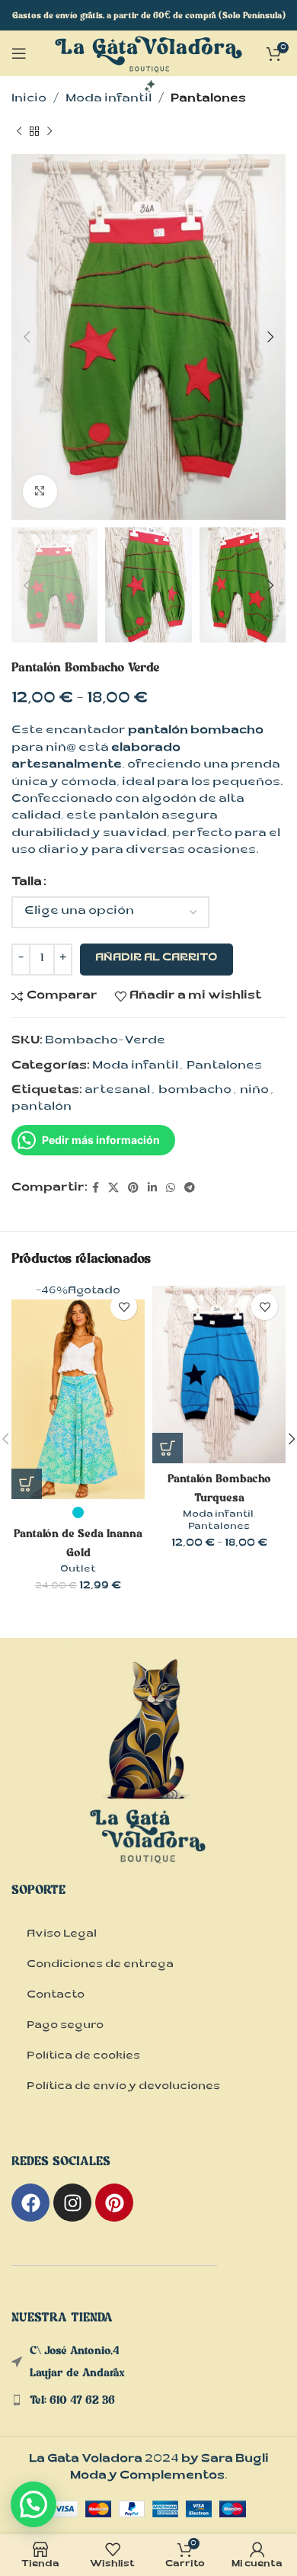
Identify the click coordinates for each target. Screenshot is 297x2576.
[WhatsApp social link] (171, 1189)
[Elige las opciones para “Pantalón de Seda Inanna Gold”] (27, 1484)
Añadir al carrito (156, 959)
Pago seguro (65, 2027)
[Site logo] (148, 65)
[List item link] (148, 2400)
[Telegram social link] (190, 1189)
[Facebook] (30, 2203)
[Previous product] (19, 131)
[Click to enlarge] (40, 492)
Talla (27, 883)
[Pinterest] (114, 2203)
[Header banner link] (148, 15)
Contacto (56, 1996)
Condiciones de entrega (100, 1966)
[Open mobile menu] (19, 53)
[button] (34, 2504)
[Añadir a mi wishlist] (124, 1307)
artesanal (117, 1091)
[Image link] (148, 1778)
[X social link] (113, 1189)
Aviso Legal (62, 1935)
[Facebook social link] (96, 1189)
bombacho (195, 1091)
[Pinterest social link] (133, 1189)
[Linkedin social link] (152, 1189)
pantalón (42, 1108)
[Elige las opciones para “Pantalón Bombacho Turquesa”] (168, 1448)
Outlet (78, 1570)
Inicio (29, 99)
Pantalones (208, 99)
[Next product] (49, 131)
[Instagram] (72, 2203)
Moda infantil (109, 99)
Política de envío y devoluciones (123, 2087)
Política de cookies (83, 2057)
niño (254, 1091)
